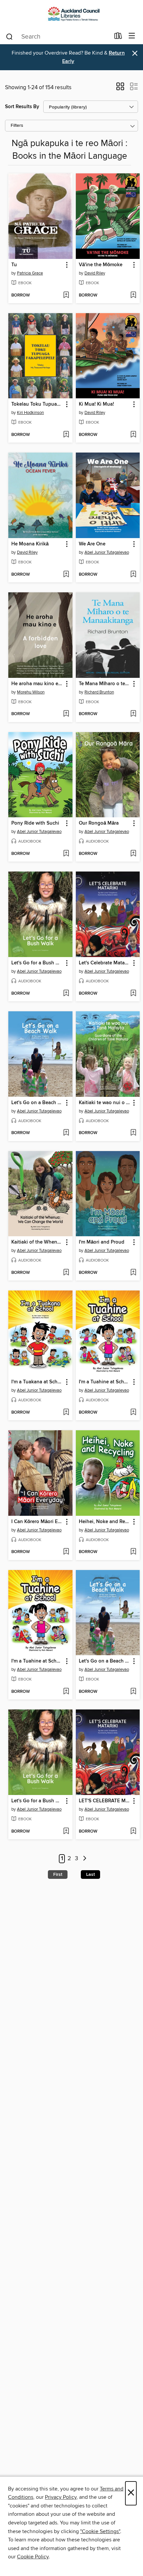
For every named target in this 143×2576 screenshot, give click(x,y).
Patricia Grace (30, 273)
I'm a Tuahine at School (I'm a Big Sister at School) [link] (37, 1661)
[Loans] (118, 37)
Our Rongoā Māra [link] (99, 823)
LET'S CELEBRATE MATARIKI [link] (105, 1801)
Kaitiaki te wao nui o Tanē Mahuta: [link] (105, 1103)
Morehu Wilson (31, 692)
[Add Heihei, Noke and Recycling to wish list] (133, 1552)
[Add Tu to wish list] (66, 296)
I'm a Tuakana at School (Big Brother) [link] (37, 1382)
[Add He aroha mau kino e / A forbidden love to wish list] (66, 714)
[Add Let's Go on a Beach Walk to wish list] (66, 1133)
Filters (17, 126)
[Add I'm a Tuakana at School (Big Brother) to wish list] (66, 1413)
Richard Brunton (99, 692)
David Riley (95, 273)
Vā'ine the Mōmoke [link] (101, 265)
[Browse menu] (132, 36)
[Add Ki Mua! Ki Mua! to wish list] (133, 435)
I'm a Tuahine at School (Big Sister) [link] (105, 1382)
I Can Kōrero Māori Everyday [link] (37, 1522)
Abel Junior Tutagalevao (107, 552)
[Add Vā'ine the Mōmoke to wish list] (133, 296)
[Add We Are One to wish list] (133, 575)
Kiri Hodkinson (30, 413)
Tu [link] (14, 265)
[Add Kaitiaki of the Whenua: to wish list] (66, 1273)
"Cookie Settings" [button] (100, 2531)
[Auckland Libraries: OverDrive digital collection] (71, 14)
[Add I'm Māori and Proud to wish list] (133, 1273)
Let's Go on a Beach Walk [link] (37, 1103)
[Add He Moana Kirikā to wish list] (66, 575)
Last (90, 1875)
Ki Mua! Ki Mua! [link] (96, 404)
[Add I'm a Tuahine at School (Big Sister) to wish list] (133, 1413)
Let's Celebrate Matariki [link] (105, 963)
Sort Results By (22, 107)
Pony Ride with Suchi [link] (35, 823)
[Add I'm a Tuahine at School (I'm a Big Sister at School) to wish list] (66, 1692)
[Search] (9, 36)
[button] (120, 89)
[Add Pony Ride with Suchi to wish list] (66, 854)
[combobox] (58, 37)
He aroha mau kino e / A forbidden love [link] (37, 684)
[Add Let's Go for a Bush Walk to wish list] (66, 994)
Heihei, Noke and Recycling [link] (105, 1522)
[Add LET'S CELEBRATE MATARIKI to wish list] (133, 1832)
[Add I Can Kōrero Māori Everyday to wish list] (66, 1552)
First (58, 1875)
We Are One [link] (92, 544)
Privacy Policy (61, 2497)
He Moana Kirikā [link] (30, 544)
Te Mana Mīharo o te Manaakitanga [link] (105, 684)
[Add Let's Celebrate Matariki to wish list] (133, 994)
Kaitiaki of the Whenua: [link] (37, 1242)
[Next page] (85, 1859)
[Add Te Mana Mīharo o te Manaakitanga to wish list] (133, 714)
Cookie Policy (33, 2557)
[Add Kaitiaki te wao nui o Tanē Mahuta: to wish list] (133, 1133)
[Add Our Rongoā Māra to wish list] (133, 854)
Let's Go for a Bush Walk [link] (37, 963)
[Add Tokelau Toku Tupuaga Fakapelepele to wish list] (66, 435)
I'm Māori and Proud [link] (102, 1242)
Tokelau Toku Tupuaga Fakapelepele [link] (37, 404)
